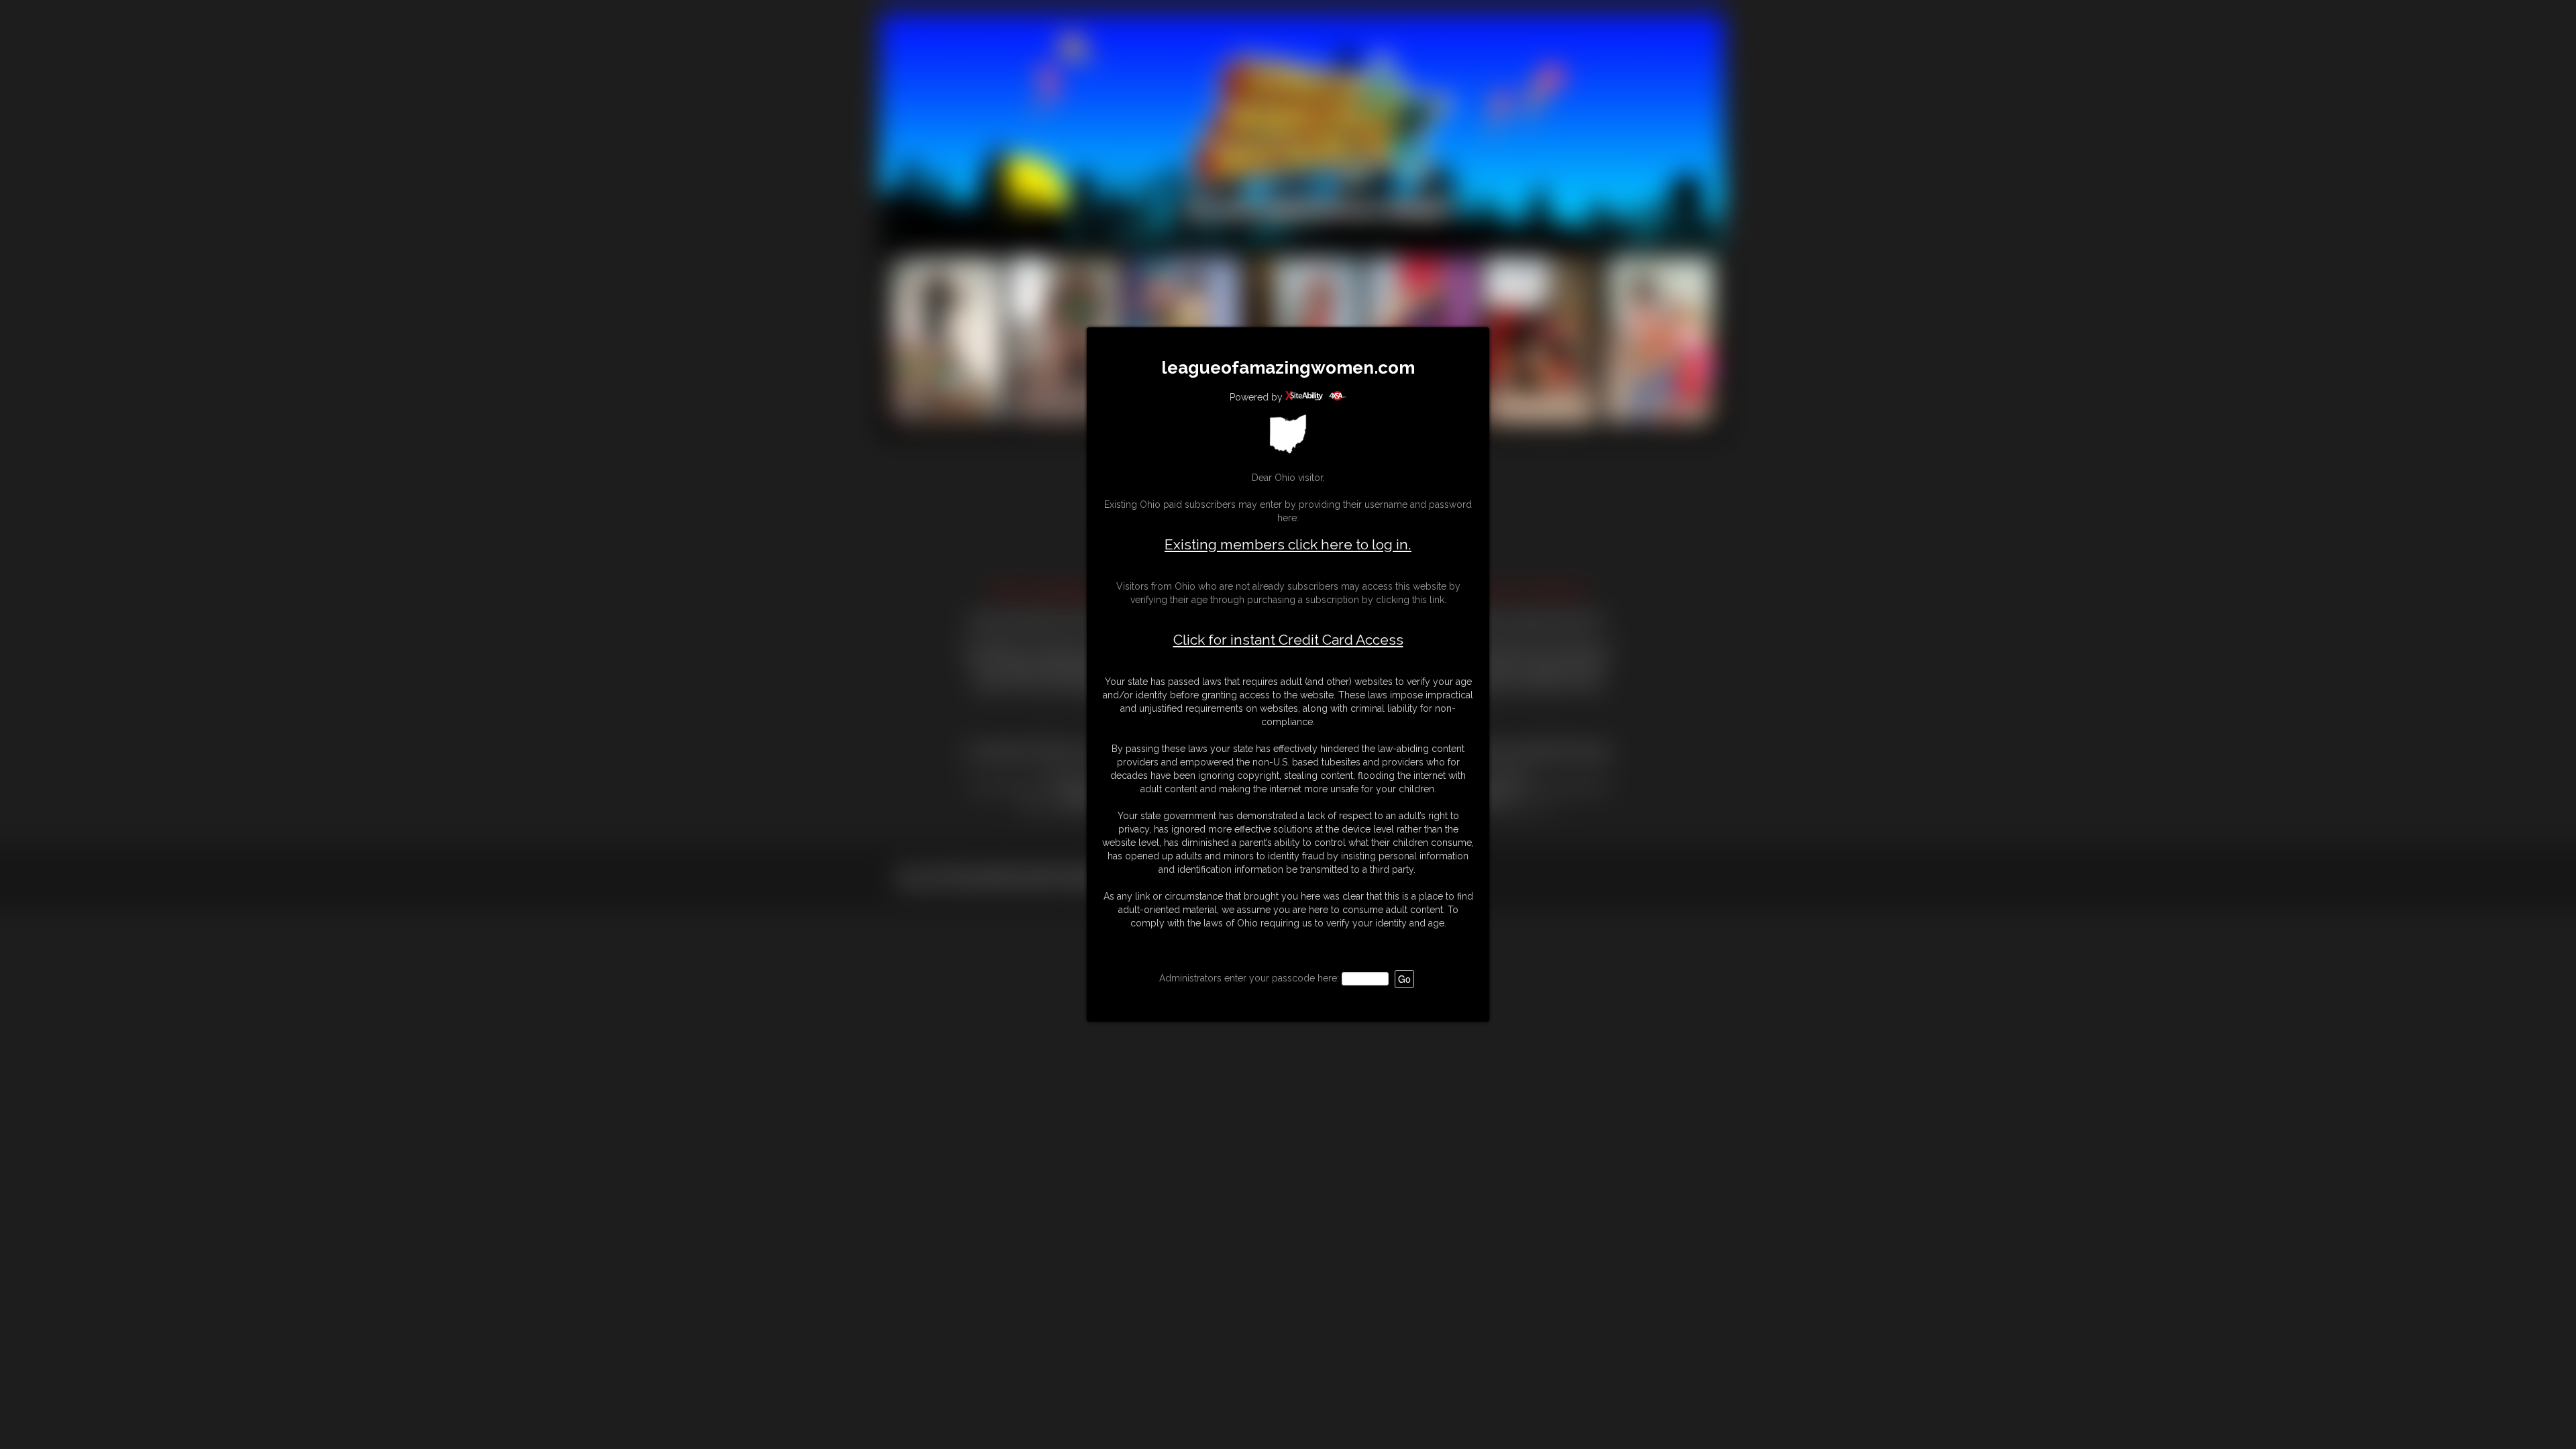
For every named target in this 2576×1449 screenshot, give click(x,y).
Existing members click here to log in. (1288, 544)
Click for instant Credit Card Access (1288, 640)
